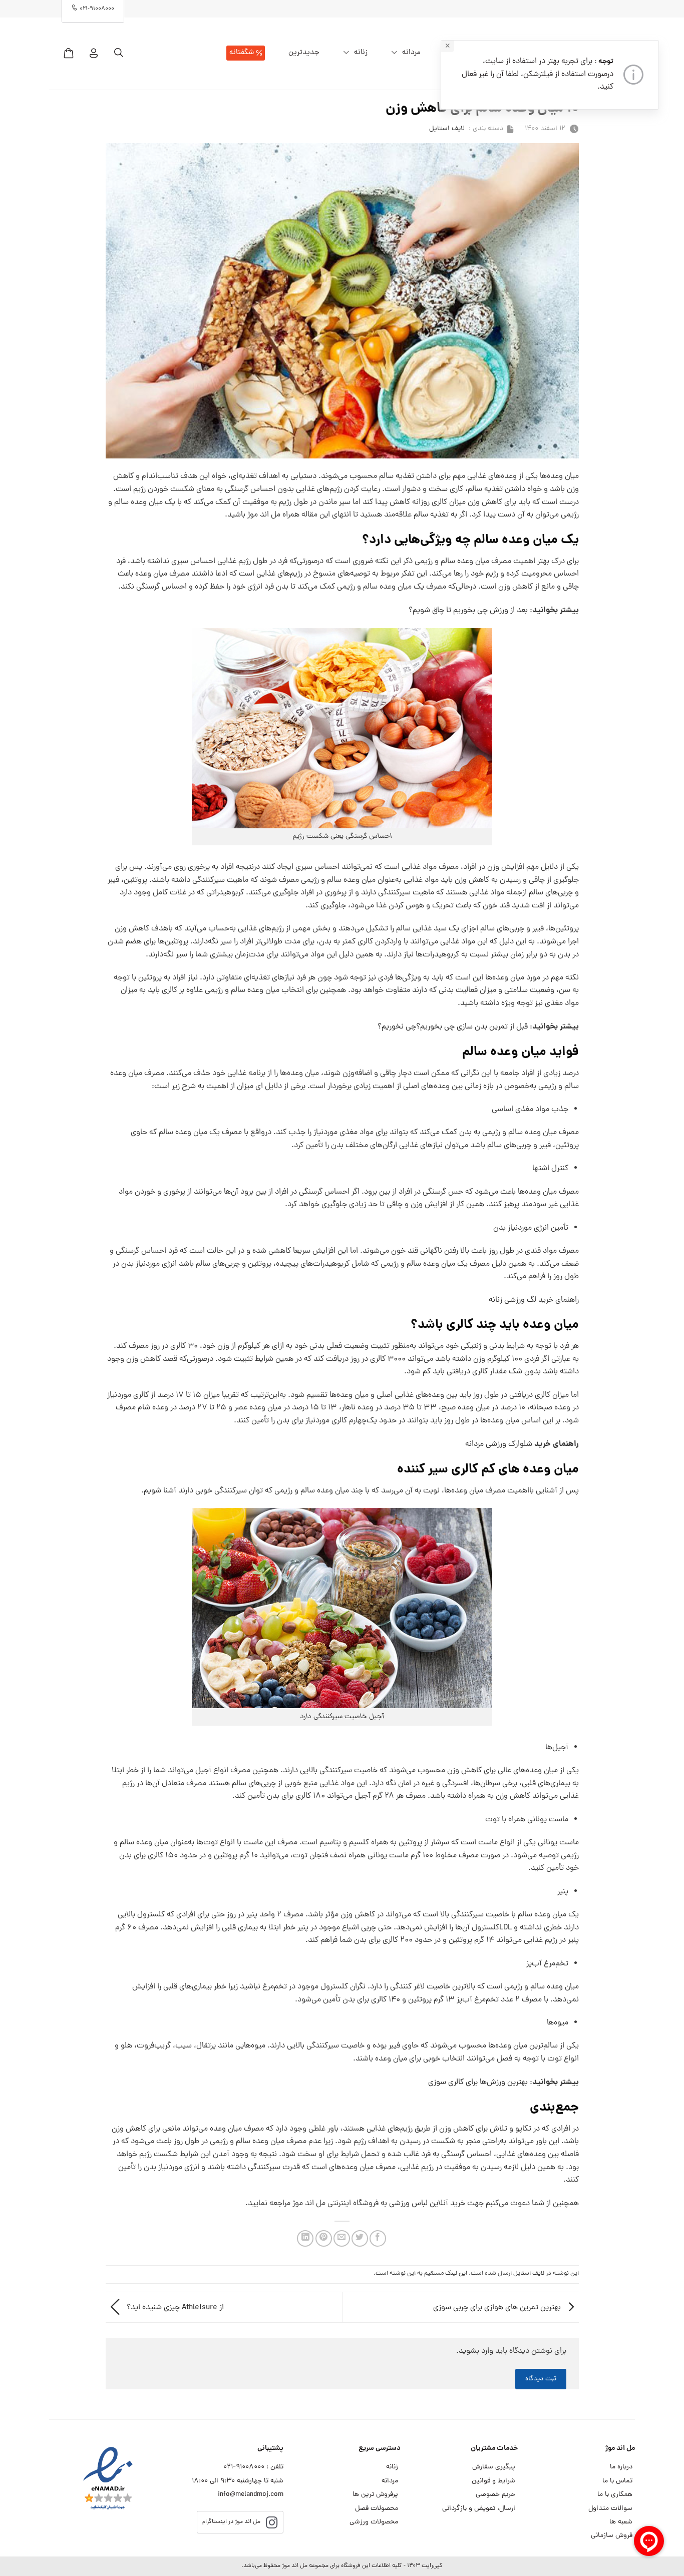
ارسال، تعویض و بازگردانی (479, 2509)
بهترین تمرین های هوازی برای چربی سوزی (498, 2308)
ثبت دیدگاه (541, 2379)
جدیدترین (304, 53)
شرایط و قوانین (493, 2481)
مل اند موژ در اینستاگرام (231, 2522)
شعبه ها (621, 2522)
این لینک (456, 2273)
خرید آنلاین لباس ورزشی (427, 2204)
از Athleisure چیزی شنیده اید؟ (174, 2308)
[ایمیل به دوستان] (342, 2238)
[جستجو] (119, 53)
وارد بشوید (476, 2351)
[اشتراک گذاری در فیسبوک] (378, 2238)
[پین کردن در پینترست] (324, 2238)
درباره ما (621, 2467)
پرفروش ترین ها (375, 2495)
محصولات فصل (377, 2509)
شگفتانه (242, 53)
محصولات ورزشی (374, 2522)
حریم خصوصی (495, 2495)
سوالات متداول (610, 2509)
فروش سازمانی (612, 2536)
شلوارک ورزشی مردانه (499, 1444)
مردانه (411, 53)
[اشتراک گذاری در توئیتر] (360, 2238)
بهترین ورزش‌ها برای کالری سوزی (478, 2083)
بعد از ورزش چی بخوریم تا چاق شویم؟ (468, 611)
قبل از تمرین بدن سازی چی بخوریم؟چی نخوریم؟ (453, 1027)
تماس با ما (617, 2481)
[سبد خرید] (69, 53)
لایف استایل (447, 129)
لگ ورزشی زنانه (512, 1300)
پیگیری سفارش (494, 2467)
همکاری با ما (615, 2495)
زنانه (361, 53)
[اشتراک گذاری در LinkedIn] (305, 2238)
